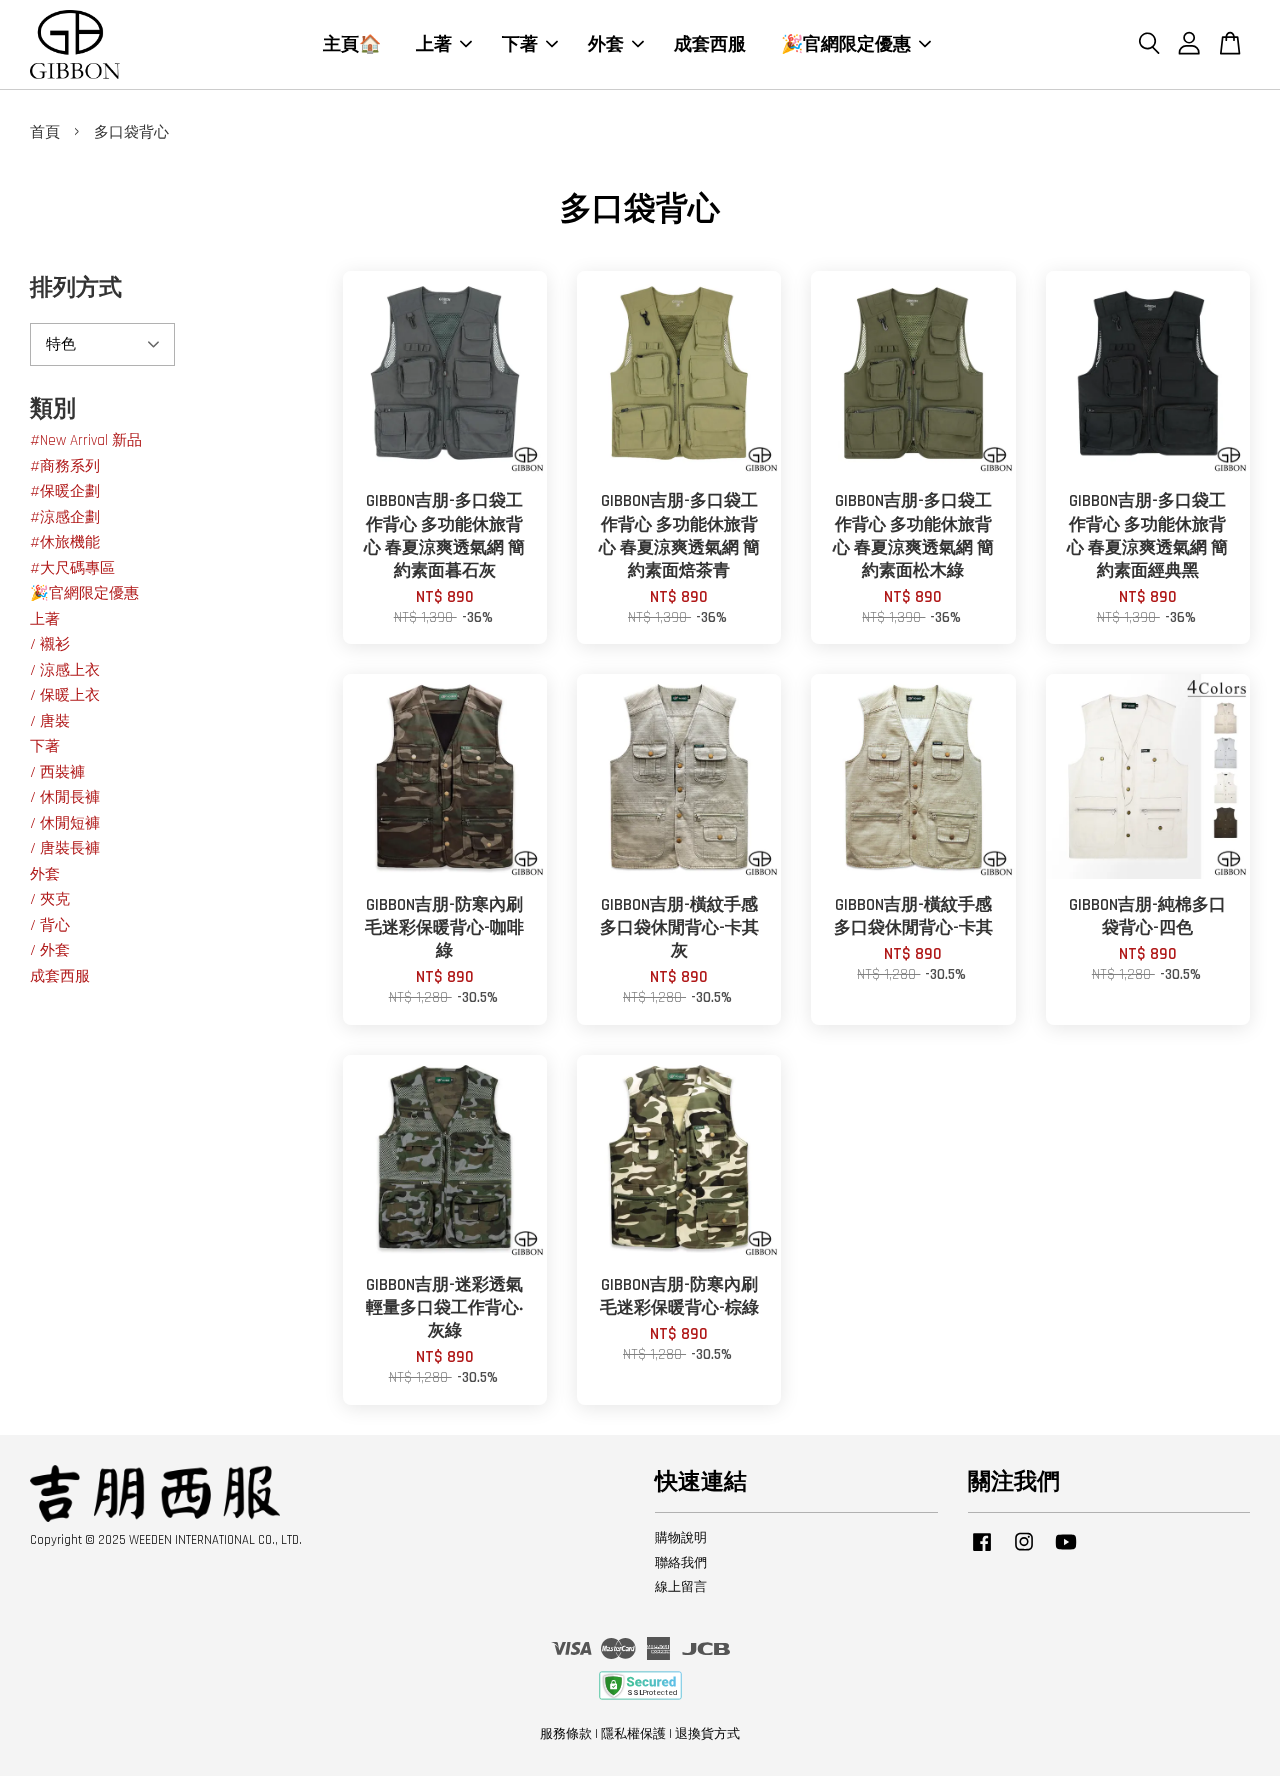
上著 (434, 44)
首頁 (45, 132)
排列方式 (76, 288)
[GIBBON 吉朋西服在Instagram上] (1024, 1552)
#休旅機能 (65, 542)
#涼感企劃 (65, 517)
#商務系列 (65, 466)
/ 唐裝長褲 (65, 848)
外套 (606, 44)
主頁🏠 (352, 44)
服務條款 (566, 1734)
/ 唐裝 (50, 721)
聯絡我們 (681, 1563)
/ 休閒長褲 (65, 797)
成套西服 (710, 44)
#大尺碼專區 (72, 568)
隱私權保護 (633, 1734)
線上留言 (681, 1587)
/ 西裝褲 (57, 772)
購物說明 (681, 1538)
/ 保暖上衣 (65, 695)
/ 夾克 (50, 899)
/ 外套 (50, 950)
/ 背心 (50, 925)
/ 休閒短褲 (65, 823)
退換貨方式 (707, 1734)
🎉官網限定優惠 (846, 44)
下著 (520, 44)
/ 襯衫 (50, 644)
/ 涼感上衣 (65, 670)
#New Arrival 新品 (86, 440)
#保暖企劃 (65, 491)
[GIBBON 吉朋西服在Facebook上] (982, 1552)
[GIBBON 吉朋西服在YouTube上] (1066, 1552)
